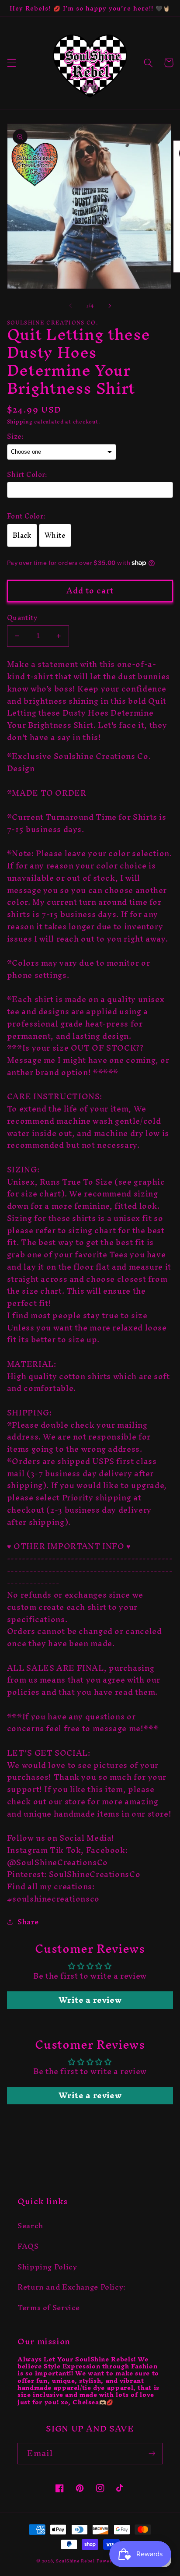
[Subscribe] (152, 2454)
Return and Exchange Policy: (72, 2287)
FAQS (28, 2246)
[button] (11, 63)
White (55, 535)
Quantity (22, 618)
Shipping (20, 422)
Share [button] (28, 1922)
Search (30, 2226)
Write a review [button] (90, 2000)
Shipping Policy (47, 2267)
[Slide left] (70, 306)
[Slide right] (110, 306)
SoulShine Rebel (75, 2561)
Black (22, 535)
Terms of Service (49, 2308)
